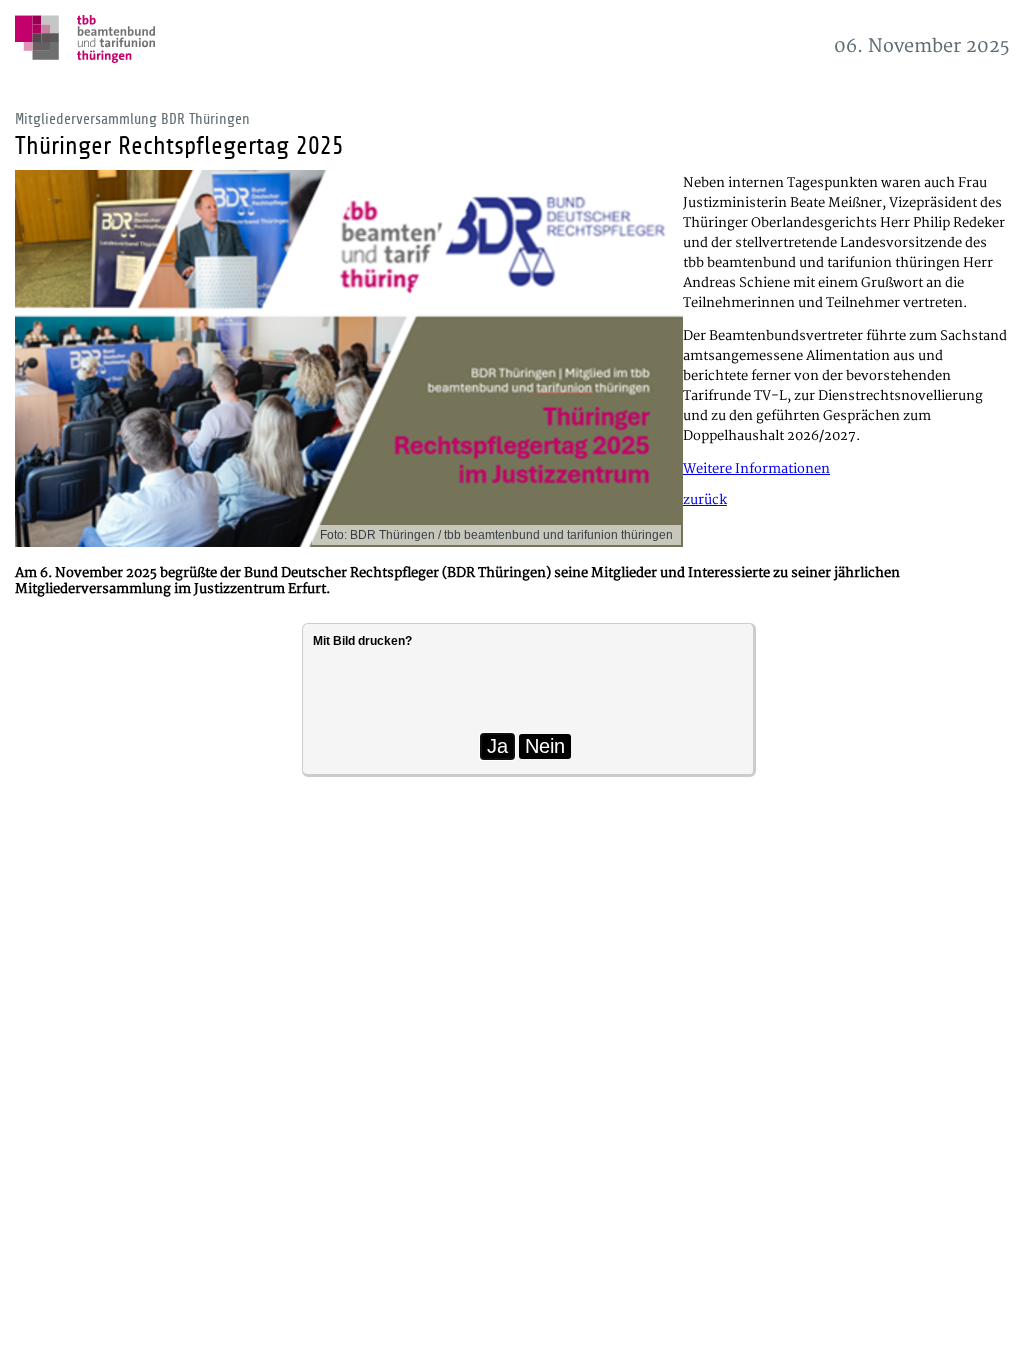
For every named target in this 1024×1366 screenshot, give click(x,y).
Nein (545, 746)
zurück (705, 500)
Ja (497, 746)
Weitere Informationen (756, 469)
